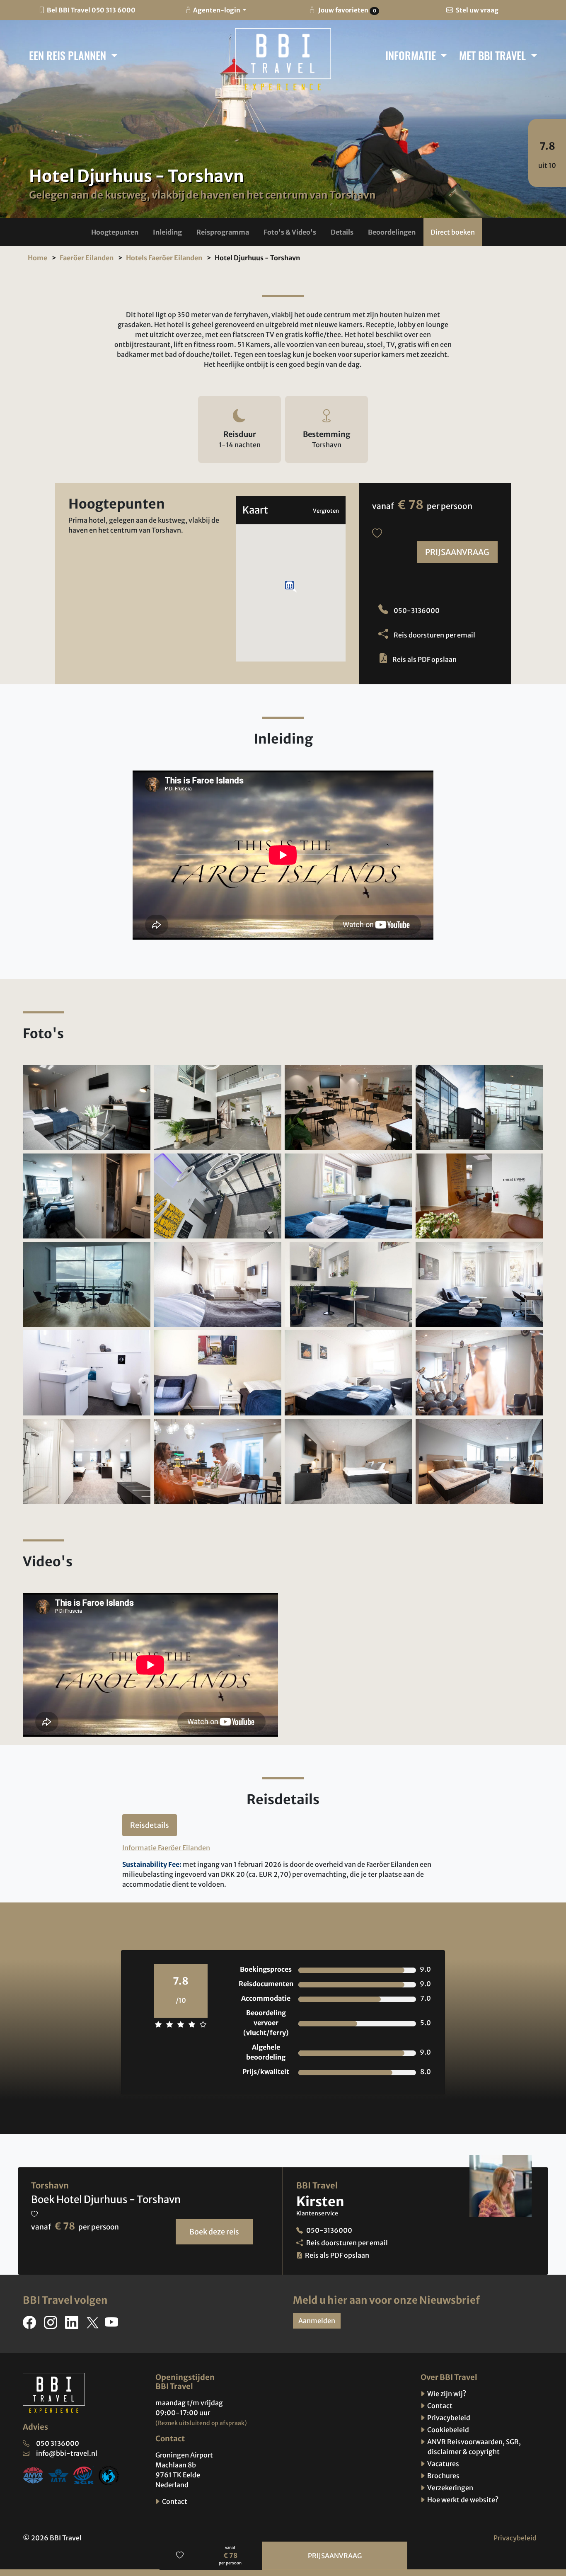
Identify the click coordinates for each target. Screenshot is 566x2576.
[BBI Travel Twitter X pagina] (93, 2325)
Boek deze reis (214, 2232)
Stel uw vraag (477, 10)
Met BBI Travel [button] (494, 55)
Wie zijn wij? (446, 2394)
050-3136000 (416, 611)
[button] (115, 232)
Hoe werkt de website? (462, 2500)
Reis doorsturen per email (434, 635)
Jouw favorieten (346, 10)
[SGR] (84, 2475)
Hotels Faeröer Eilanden (164, 258)
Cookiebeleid (447, 2430)
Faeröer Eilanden (87, 258)
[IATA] (58, 2475)
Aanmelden (317, 2321)
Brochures (443, 2476)
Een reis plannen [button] (69, 55)
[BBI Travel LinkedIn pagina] (73, 2325)
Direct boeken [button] (453, 232)
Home (37, 258)
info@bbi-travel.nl (67, 2453)
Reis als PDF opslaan (424, 659)
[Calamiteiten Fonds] (109, 2475)
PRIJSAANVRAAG (457, 552)
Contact (174, 2501)
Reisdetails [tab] (150, 1825)
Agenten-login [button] (217, 10)
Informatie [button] (412, 55)
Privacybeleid (448, 2418)
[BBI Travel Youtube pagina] (113, 2325)
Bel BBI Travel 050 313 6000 (91, 10)
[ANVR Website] (33, 2475)
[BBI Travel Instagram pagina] (52, 2325)
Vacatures (443, 2464)
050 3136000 (58, 2443)
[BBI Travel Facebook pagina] (31, 2325)
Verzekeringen (450, 2488)
